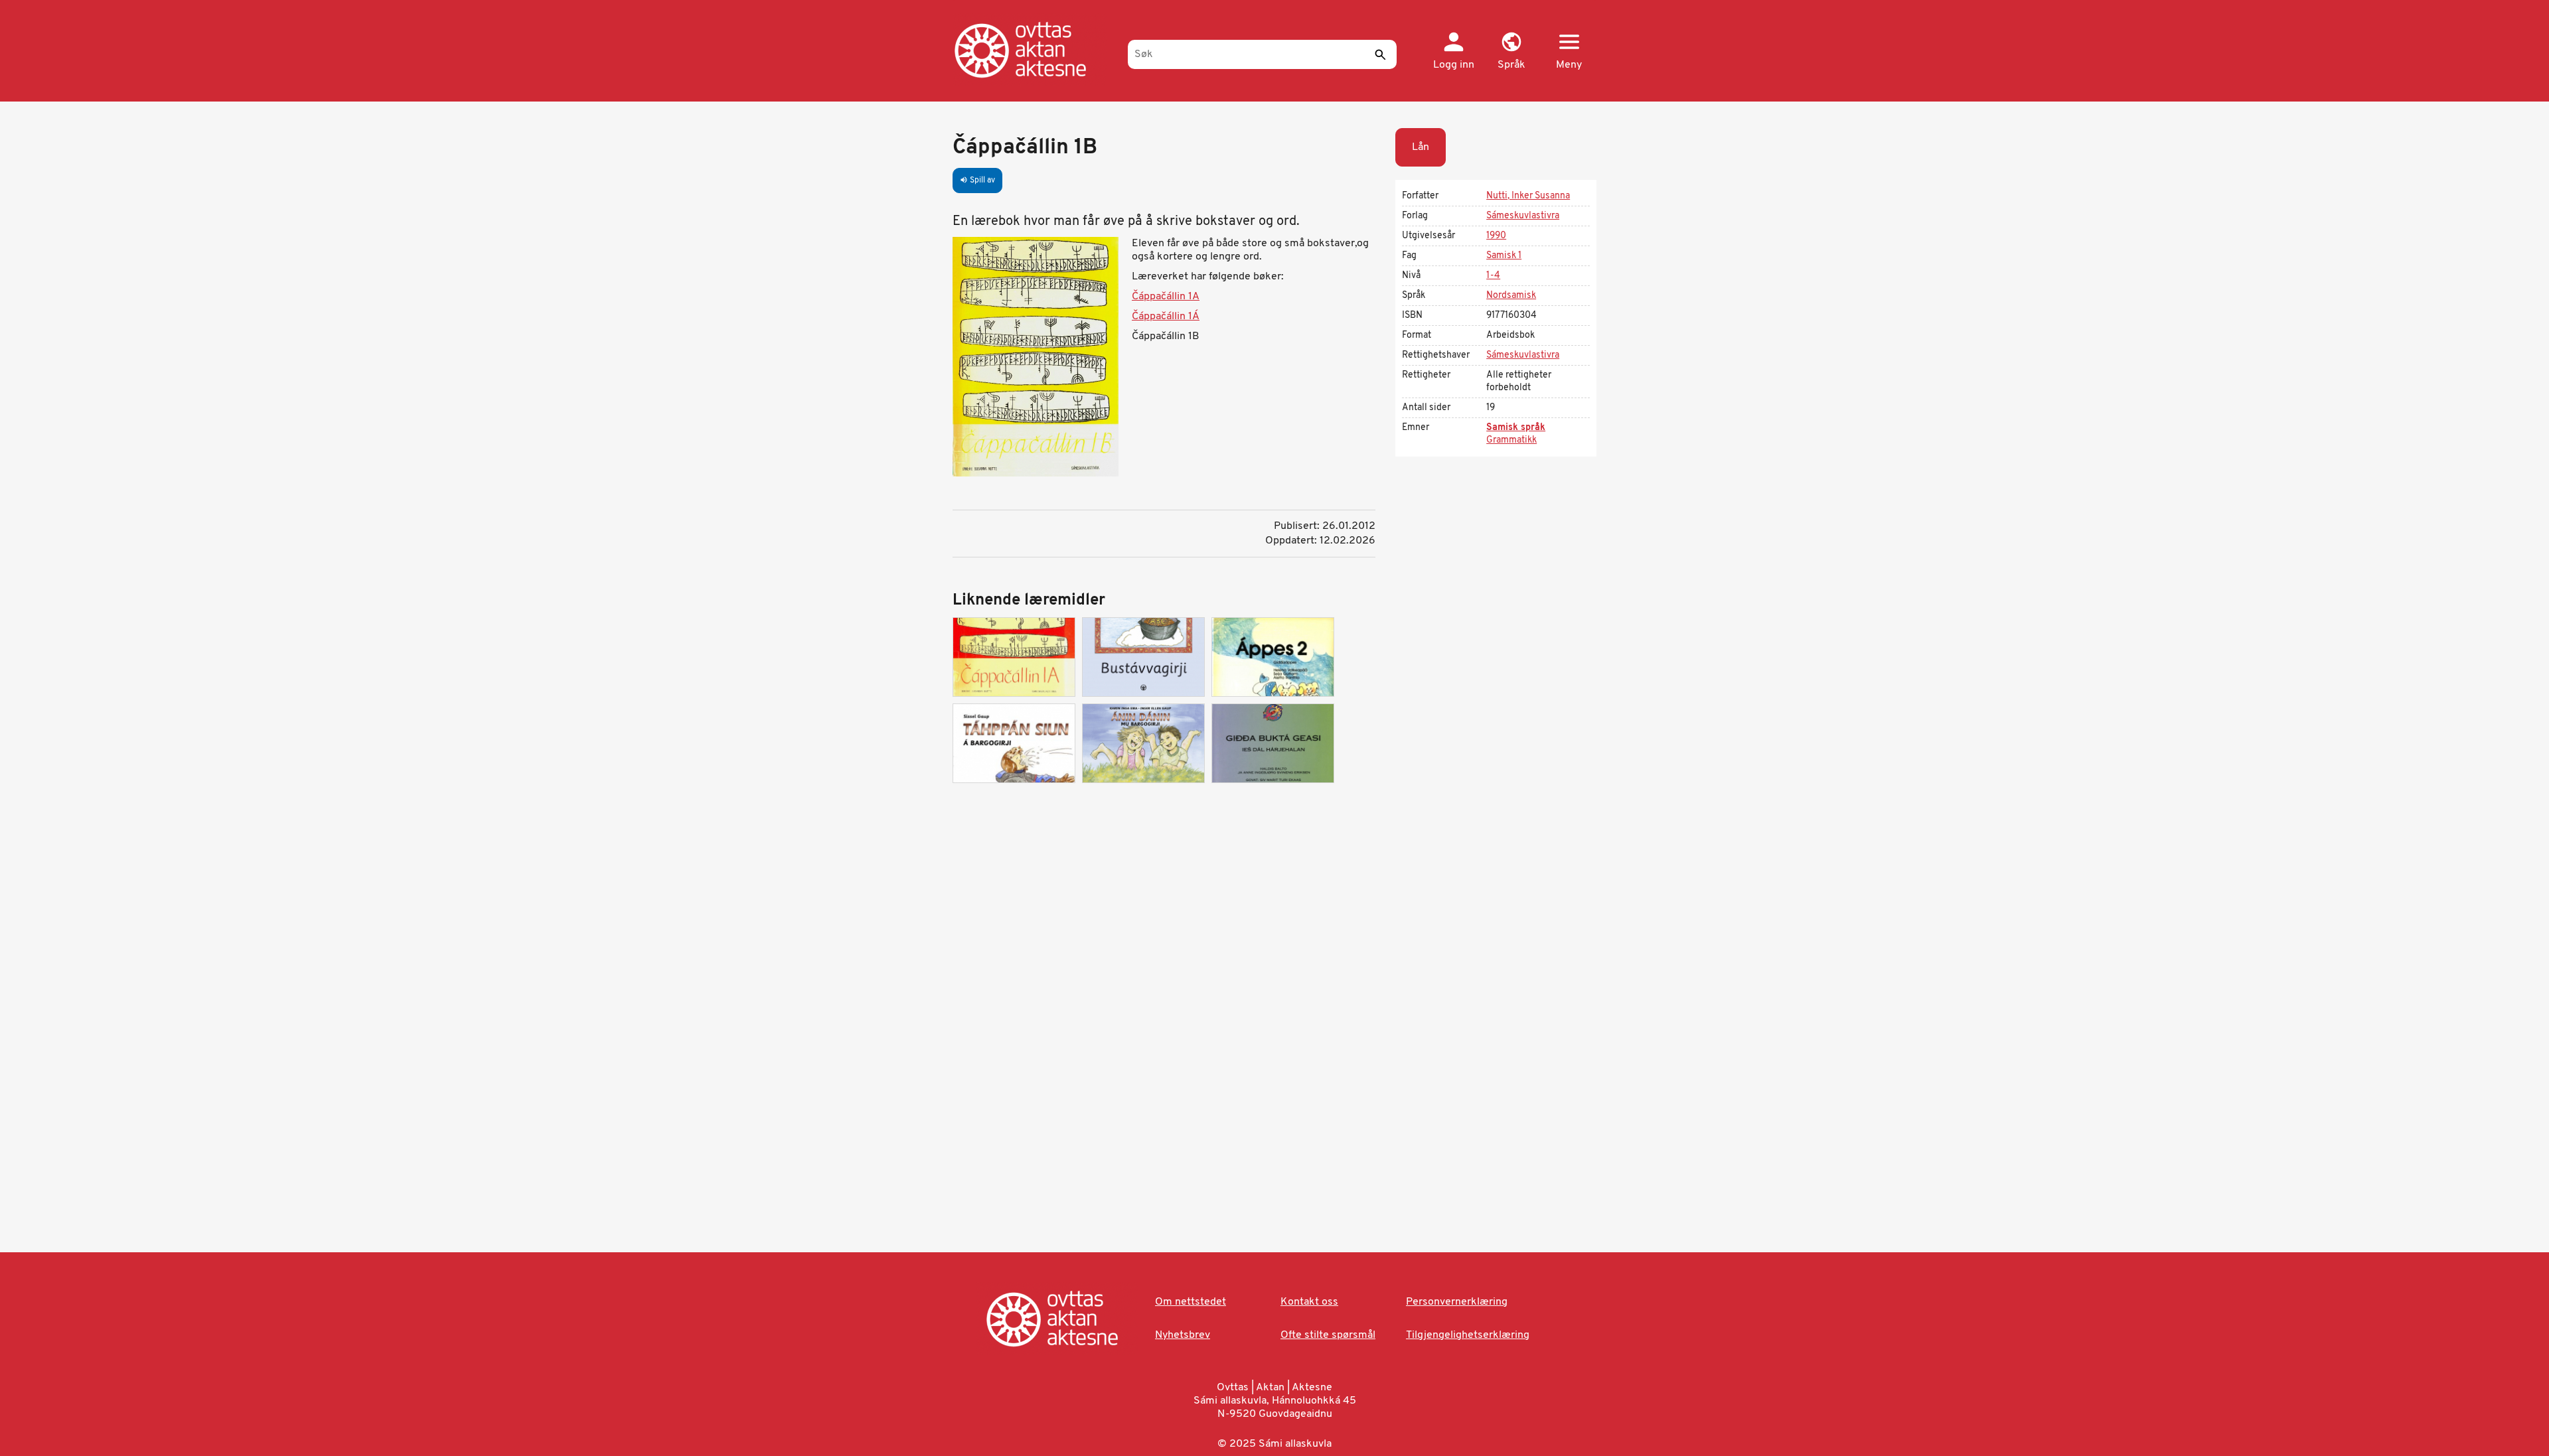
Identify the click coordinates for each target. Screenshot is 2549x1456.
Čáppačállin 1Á (1166, 317)
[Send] (1380, 54)
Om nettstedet (1191, 1302)
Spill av (977, 181)
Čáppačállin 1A (1166, 297)
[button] (1511, 52)
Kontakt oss (1309, 1302)
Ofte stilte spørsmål (1328, 1335)
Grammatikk (1511, 440)
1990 (1496, 236)
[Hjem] (1034, 50)
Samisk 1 (1504, 256)
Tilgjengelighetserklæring (1468, 1335)
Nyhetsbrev (1183, 1335)
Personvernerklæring (1457, 1302)
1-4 (1493, 276)
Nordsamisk (1511, 296)
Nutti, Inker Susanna (1528, 196)
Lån (1421, 147)
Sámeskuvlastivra (1523, 216)
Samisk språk (1516, 428)
